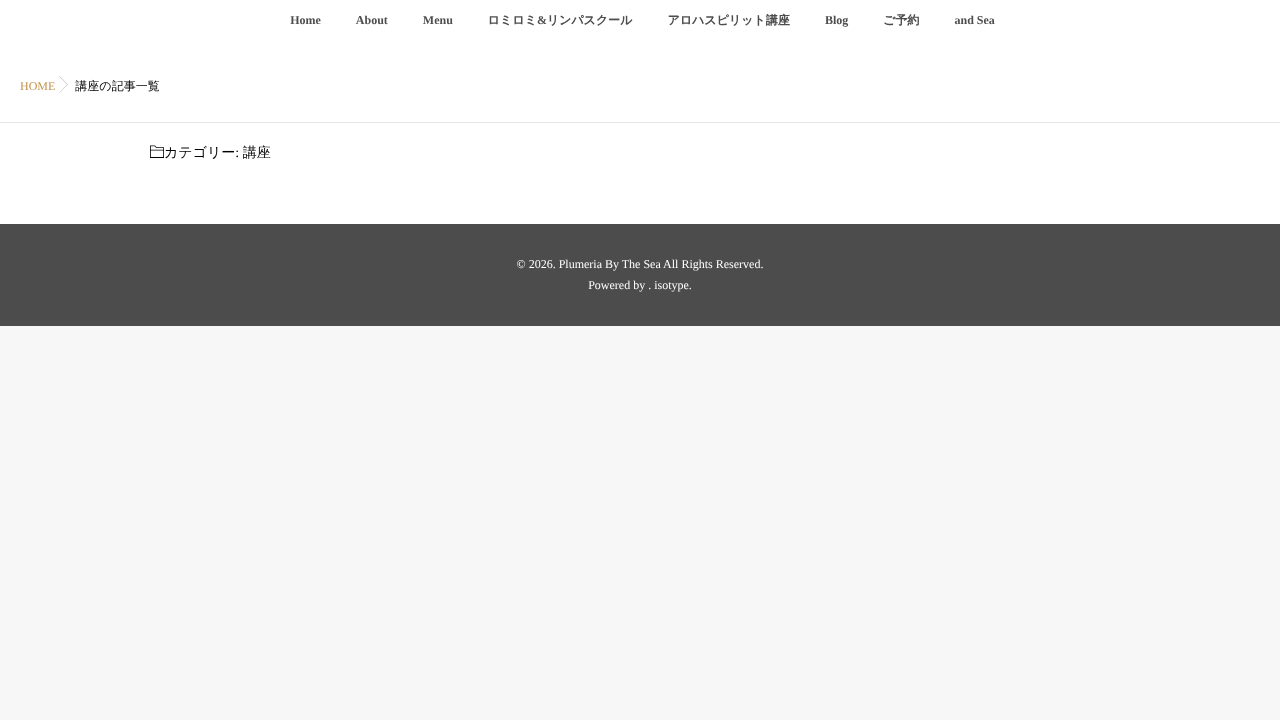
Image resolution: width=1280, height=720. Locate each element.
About (372, 20)
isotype (671, 285)
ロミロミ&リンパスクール (560, 20)
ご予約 (901, 20)
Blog (836, 20)
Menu (438, 20)
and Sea (975, 20)
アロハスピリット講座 (729, 20)
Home (305, 20)
